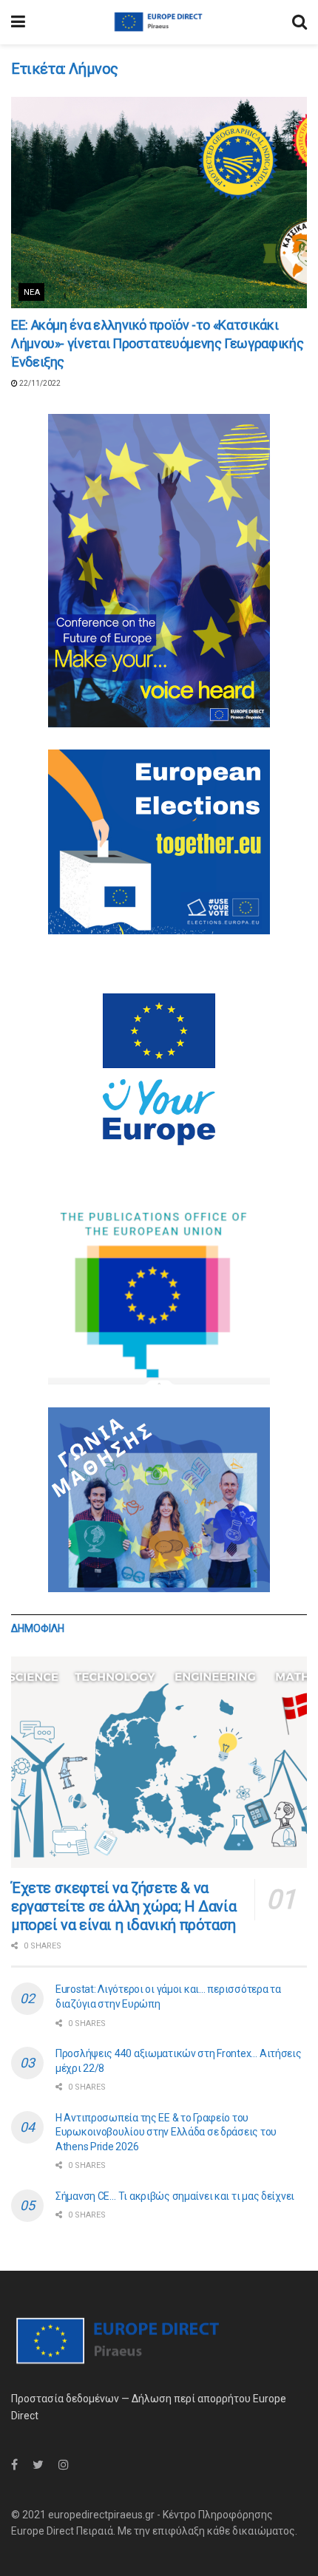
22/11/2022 (39, 383)
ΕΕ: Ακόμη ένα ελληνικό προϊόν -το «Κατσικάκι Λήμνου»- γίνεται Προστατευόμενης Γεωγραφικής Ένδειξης (157, 343)
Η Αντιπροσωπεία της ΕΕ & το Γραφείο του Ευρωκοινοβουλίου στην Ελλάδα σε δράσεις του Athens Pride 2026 (166, 2132)
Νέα (32, 292)
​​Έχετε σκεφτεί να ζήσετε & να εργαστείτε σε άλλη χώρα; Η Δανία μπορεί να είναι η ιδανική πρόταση (124, 1906)
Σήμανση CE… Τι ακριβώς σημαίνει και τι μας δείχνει (175, 2196)
